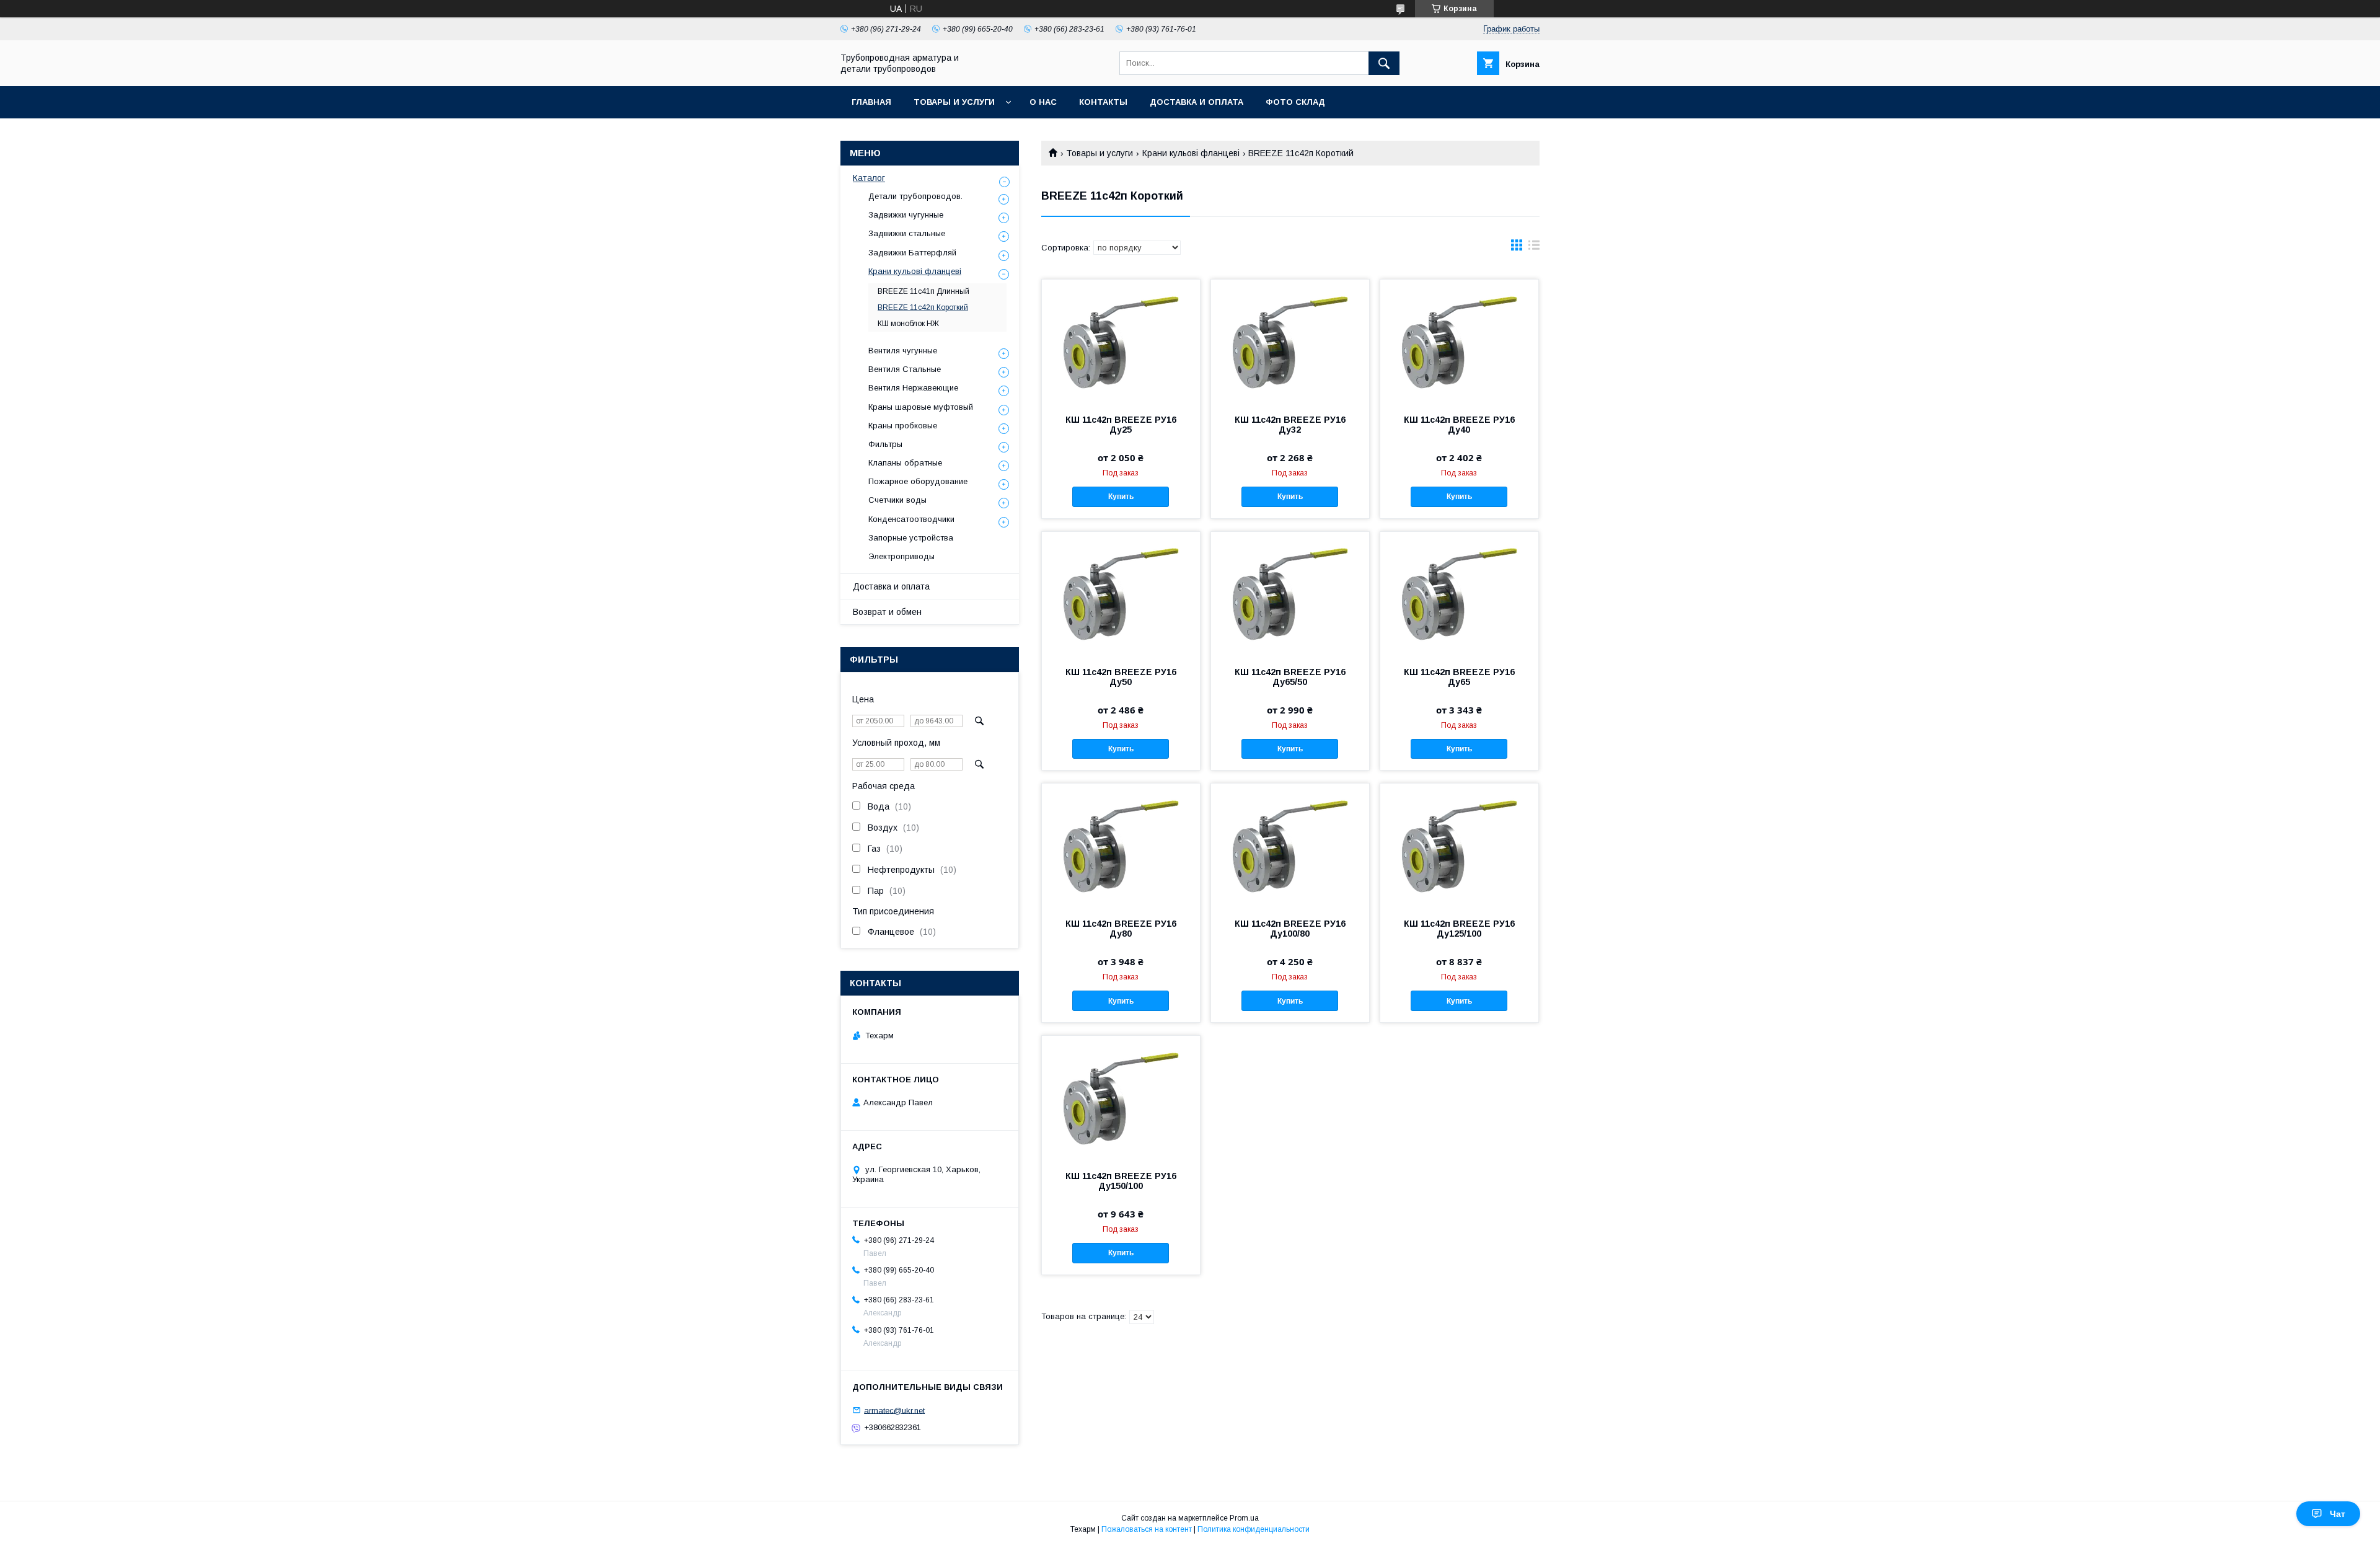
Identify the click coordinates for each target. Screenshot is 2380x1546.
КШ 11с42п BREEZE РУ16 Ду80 (1121, 929)
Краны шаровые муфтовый (921, 407)
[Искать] (1384, 63)
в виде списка (1534, 248)
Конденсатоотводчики (911, 519)
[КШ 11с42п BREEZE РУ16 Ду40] (1459, 342)
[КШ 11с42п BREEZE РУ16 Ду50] (1121, 594)
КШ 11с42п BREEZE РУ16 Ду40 (1459, 425)
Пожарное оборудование (918, 481)
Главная (871, 102)
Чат (2338, 1514)
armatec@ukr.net (894, 1410)
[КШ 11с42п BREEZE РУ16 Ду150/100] (1121, 1098)
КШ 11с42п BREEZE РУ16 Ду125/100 (1459, 929)
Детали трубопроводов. (915, 196)
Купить (1121, 497)
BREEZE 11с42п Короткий (923, 307)
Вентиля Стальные (905, 369)
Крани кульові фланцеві (1191, 153)
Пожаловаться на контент (1147, 1529)
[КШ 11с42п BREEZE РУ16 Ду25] (1121, 342)
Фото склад (1295, 102)
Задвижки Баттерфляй (912, 253)
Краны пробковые (903, 426)
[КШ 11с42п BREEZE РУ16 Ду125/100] (1459, 846)
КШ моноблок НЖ (908, 324)
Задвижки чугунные (906, 215)
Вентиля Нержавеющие (913, 388)
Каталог (869, 178)
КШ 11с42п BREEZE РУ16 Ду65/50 (1290, 677)
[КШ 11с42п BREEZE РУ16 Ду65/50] (1290, 594)
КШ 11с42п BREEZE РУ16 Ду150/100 (1121, 1181)
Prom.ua (1244, 1518)
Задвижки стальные (907, 233)
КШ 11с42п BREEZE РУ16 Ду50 (1121, 677)
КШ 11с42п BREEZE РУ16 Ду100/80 (1290, 929)
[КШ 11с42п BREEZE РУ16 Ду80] (1121, 846)
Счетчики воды (897, 500)
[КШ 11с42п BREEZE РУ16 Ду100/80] (1290, 846)
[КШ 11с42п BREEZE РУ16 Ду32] (1290, 342)
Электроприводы (901, 556)
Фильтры (885, 444)
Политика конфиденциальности (1254, 1529)
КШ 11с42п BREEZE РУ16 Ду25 (1121, 425)
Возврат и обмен (887, 612)
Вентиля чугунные (903, 351)
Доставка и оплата (1197, 102)
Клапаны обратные (905, 463)
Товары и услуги (954, 102)
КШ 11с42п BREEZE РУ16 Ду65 (1459, 677)
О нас (1043, 102)
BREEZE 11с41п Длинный (923, 291)
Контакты (1103, 102)
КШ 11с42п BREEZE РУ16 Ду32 (1290, 425)
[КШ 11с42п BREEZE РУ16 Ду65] (1459, 594)
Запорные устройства (911, 538)
